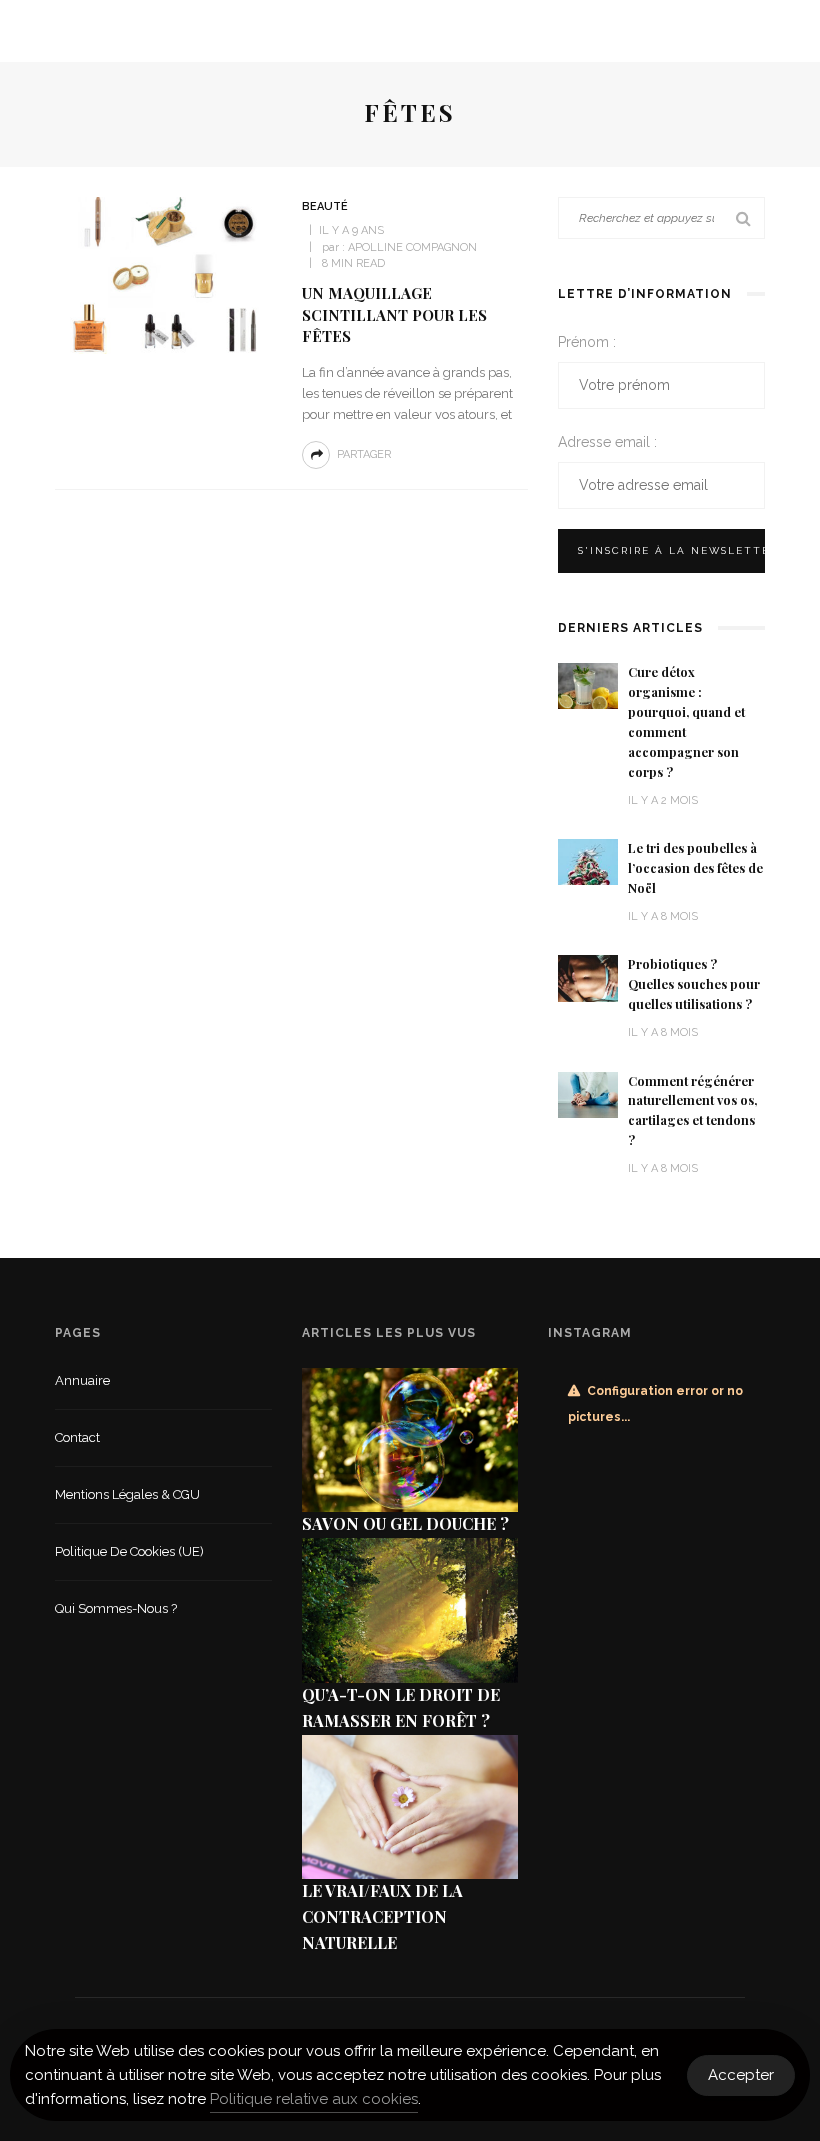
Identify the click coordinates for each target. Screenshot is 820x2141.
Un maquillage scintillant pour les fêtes (394, 315)
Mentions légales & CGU (127, 1494)
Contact (77, 1437)
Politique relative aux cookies (314, 2099)
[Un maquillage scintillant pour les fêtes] (168, 274)
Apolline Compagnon (412, 247)
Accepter (741, 2075)
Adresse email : (607, 442)
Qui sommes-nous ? (116, 1608)
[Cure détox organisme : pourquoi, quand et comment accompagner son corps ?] (588, 684)
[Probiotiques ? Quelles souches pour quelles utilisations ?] (588, 977)
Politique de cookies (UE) (129, 1551)
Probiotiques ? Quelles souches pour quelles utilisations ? (694, 984)
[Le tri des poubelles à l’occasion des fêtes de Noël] (588, 860)
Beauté (325, 206)
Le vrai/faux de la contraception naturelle (382, 1916)
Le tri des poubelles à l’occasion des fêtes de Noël (695, 868)
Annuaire (82, 1380)
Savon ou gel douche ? (405, 1523)
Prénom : (587, 342)
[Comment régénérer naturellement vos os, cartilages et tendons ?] (588, 1093)
